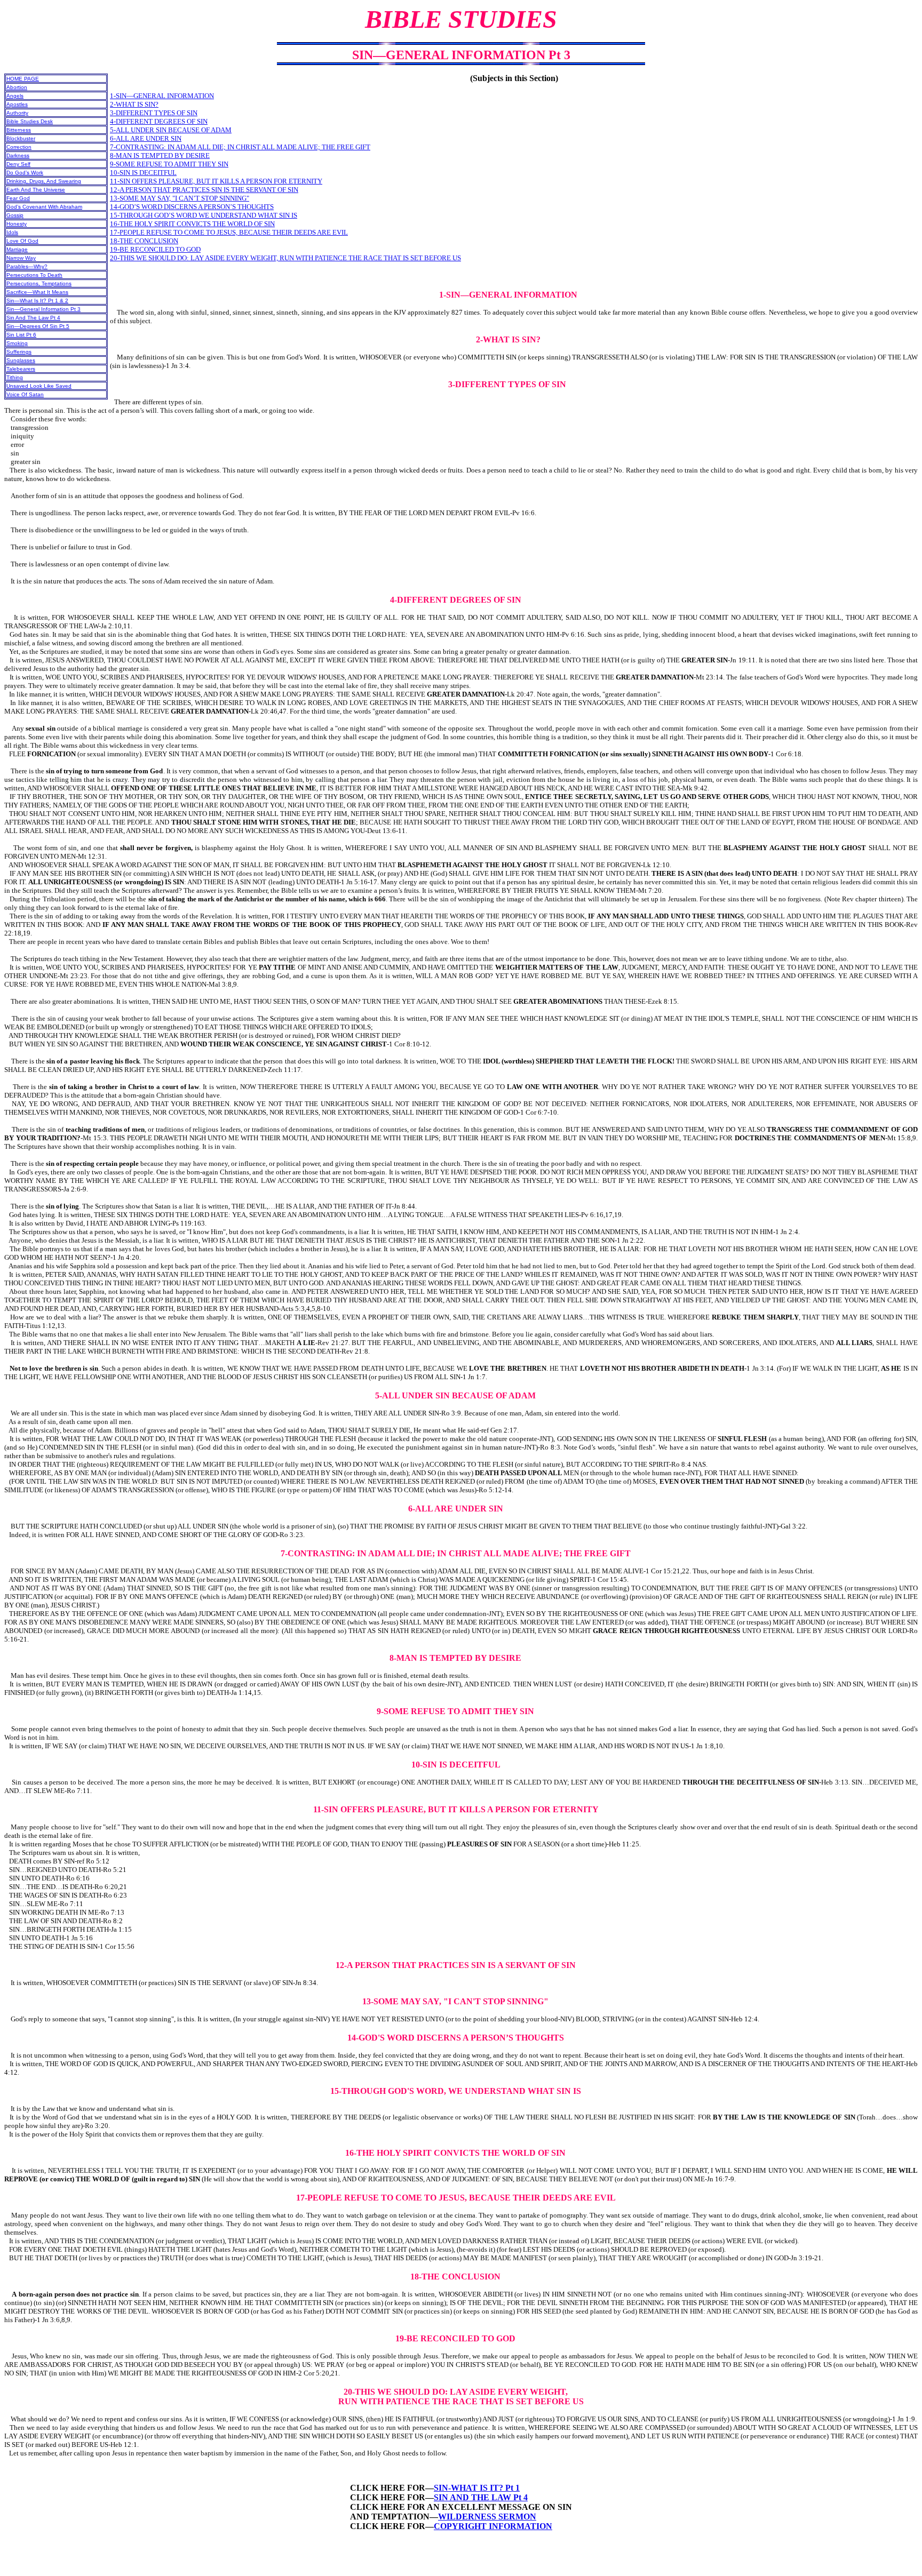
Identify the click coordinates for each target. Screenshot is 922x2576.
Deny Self (18, 164)
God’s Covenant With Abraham (44, 207)
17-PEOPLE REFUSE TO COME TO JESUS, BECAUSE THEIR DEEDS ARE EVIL (229, 232)
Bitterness (19, 130)
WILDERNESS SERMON (487, 2517)
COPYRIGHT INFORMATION (493, 2526)
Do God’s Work (25, 173)
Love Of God (22, 241)
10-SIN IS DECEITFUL (143, 173)
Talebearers (21, 369)
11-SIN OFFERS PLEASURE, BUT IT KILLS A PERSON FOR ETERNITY (216, 181)
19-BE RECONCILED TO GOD (155, 249)
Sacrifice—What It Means (37, 292)
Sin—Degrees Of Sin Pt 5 (38, 326)
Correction (19, 147)
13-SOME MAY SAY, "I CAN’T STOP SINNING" (180, 198)
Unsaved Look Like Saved (39, 386)
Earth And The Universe (36, 190)
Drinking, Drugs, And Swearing (44, 181)
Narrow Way (21, 258)
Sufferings (19, 352)
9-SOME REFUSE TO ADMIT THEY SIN (169, 164)
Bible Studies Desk (30, 121)
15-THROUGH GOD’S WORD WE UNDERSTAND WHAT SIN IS (204, 215)
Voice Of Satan (25, 394)
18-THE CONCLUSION (144, 241)
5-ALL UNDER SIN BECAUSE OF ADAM (171, 130)
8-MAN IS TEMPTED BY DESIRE (160, 155)
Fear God (18, 198)
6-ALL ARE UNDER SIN (146, 138)
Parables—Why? (27, 266)
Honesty (17, 224)
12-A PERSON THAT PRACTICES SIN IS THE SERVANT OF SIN (204, 190)
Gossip (15, 215)
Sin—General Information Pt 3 (43, 309)
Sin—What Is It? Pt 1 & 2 (37, 301)
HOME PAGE (23, 79)
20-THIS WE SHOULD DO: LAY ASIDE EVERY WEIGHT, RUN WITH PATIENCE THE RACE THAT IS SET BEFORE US (285, 258)
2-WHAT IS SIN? (134, 104)
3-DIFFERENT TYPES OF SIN (154, 113)
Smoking (17, 343)
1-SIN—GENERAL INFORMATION (162, 96)
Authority (17, 113)
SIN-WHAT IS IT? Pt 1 (477, 2488)
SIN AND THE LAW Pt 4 (481, 2497)
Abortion (17, 87)
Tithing (15, 377)
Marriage (17, 249)
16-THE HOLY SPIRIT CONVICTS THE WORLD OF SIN (192, 224)
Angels (15, 96)
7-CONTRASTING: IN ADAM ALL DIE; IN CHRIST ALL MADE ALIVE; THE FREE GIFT (240, 147)
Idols (12, 232)
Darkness (18, 155)
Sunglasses (21, 360)
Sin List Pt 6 (21, 335)
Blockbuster (21, 138)
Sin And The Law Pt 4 (33, 318)
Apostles (17, 104)
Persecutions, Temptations (39, 283)
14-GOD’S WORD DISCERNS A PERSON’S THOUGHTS (192, 207)
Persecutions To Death (34, 275)
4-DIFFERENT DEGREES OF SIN (159, 121)
